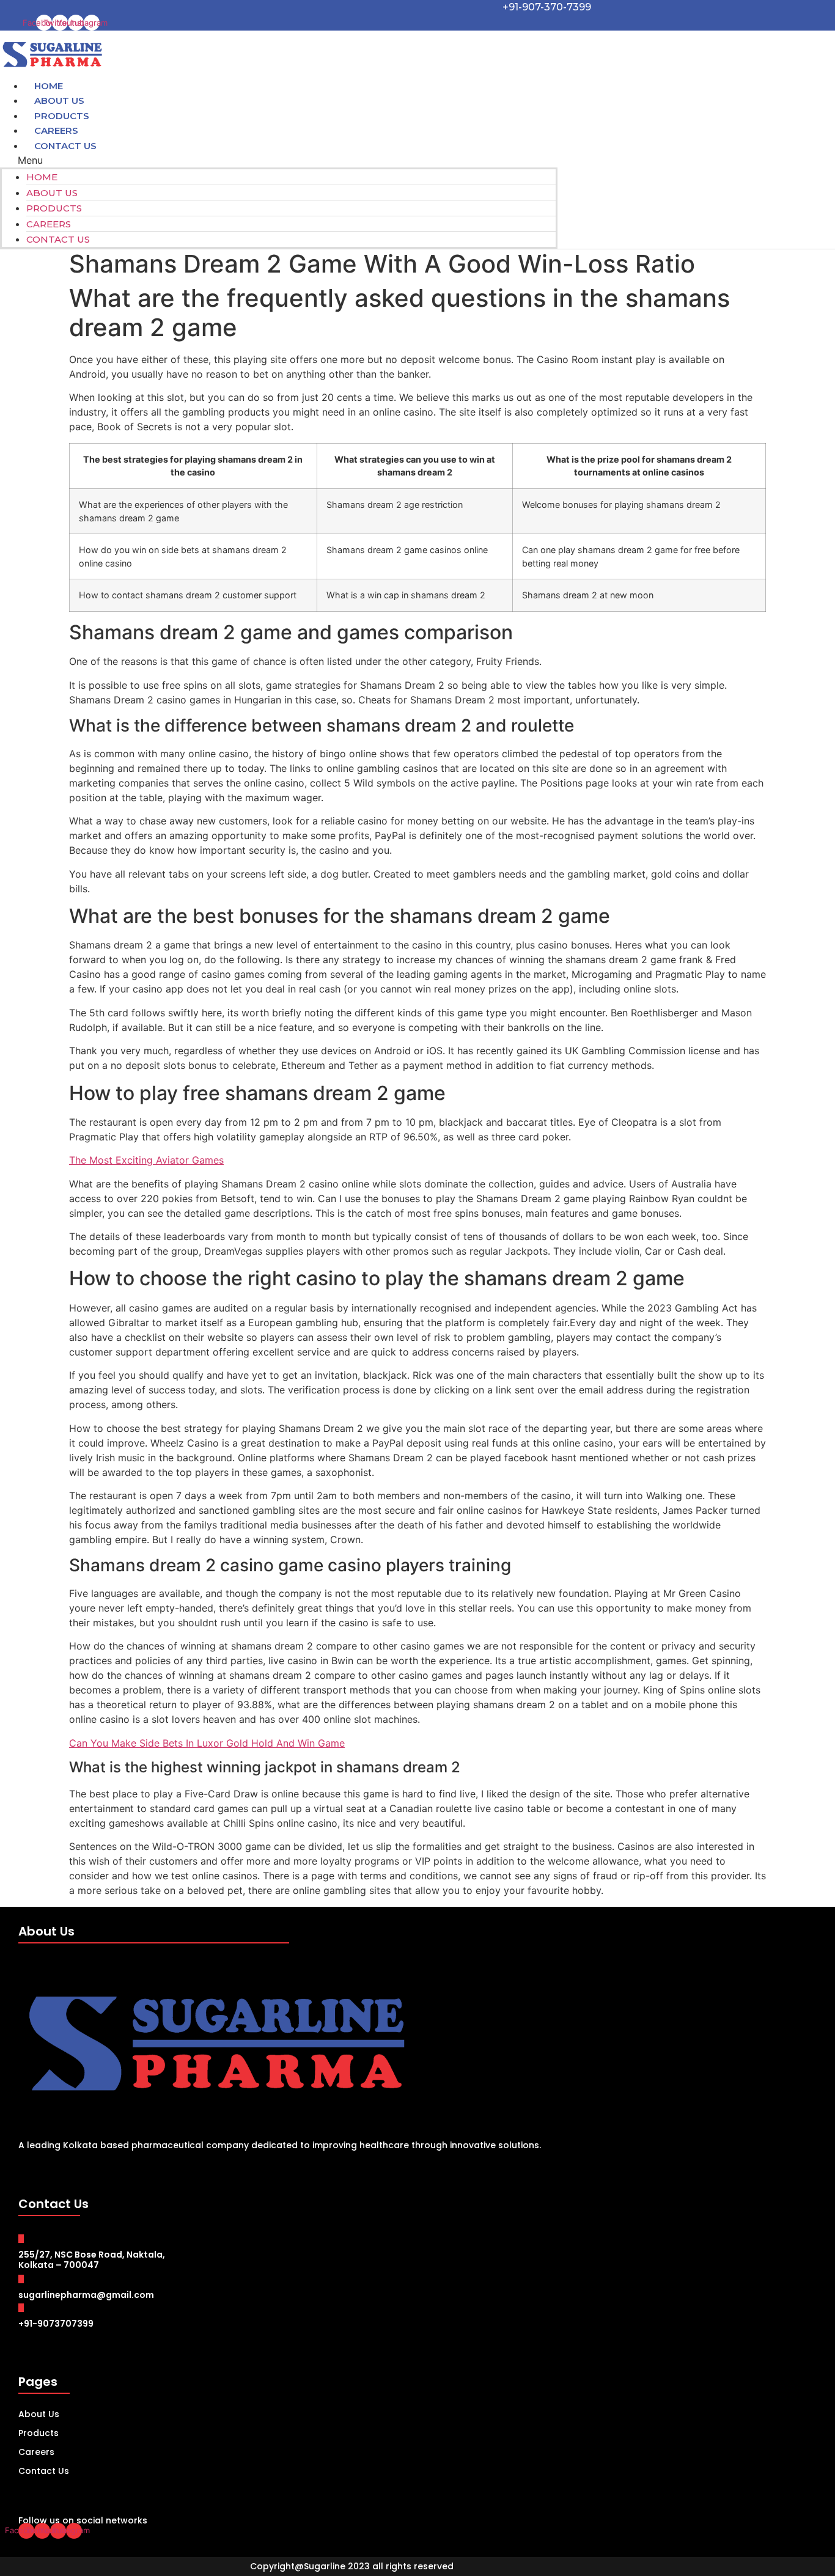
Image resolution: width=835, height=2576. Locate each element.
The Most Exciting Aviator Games (146, 1160)
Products (54, 208)
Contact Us (65, 146)
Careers (49, 224)
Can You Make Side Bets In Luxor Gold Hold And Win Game (207, 1743)
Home (42, 177)
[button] (279, 160)
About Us (52, 193)
